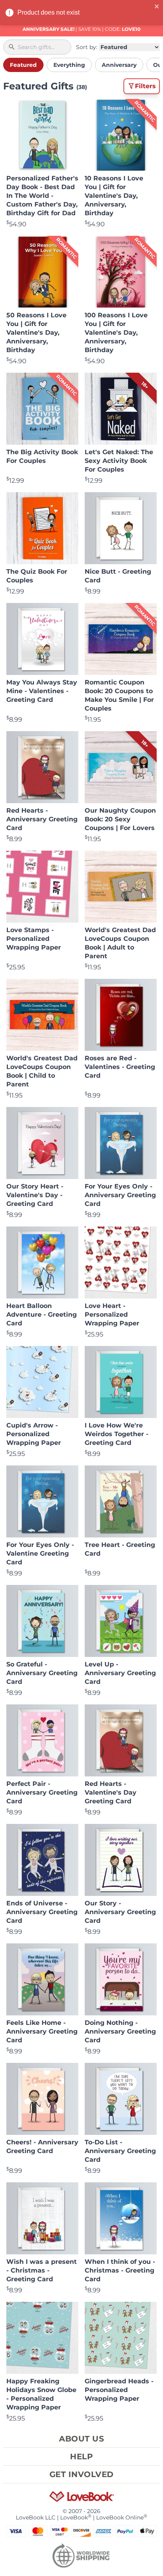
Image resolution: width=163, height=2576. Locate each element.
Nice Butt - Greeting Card (118, 576)
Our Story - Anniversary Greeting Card (120, 1912)
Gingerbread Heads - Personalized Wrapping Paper (119, 2390)
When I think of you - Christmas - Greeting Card (120, 2270)
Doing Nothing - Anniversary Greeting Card (120, 2031)
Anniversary (119, 65)
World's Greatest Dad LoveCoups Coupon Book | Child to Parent (42, 1071)
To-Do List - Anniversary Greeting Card (120, 2151)
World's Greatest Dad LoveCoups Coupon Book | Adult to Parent (120, 943)
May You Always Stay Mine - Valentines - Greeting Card (42, 691)
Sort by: (87, 47)
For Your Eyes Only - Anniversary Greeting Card (120, 1195)
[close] (157, 6)
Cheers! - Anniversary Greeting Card (42, 2147)
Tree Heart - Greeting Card (120, 1549)
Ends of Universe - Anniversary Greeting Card (42, 1912)
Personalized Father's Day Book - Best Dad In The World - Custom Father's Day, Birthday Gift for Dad (42, 196)
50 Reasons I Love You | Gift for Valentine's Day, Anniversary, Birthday (36, 333)
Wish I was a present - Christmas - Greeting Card (42, 2270)
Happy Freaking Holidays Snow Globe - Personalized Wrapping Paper (41, 2394)
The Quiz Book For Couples (37, 576)
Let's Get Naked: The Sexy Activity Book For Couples (119, 461)
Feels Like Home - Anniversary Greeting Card (42, 2031)
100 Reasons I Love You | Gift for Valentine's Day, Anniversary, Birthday (116, 333)
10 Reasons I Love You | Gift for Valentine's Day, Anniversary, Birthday (114, 196)
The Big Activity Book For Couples (42, 456)
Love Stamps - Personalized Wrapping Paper (34, 939)
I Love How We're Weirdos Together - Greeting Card (117, 1434)
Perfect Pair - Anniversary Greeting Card (42, 1792)
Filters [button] (145, 86)
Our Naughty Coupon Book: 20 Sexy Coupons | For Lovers (120, 819)
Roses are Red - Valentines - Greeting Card (120, 1067)
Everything (69, 65)
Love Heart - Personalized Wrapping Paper (112, 1315)
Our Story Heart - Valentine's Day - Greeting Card (35, 1195)
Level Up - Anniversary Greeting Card (120, 1673)
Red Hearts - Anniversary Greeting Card (42, 819)
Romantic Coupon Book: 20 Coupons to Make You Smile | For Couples (119, 695)
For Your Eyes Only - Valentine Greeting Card (40, 1553)
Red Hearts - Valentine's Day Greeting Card (111, 1792)
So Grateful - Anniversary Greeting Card (42, 1673)
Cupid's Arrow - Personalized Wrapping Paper (34, 1434)
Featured (23, 65)
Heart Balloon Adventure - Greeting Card (42, 1315)
